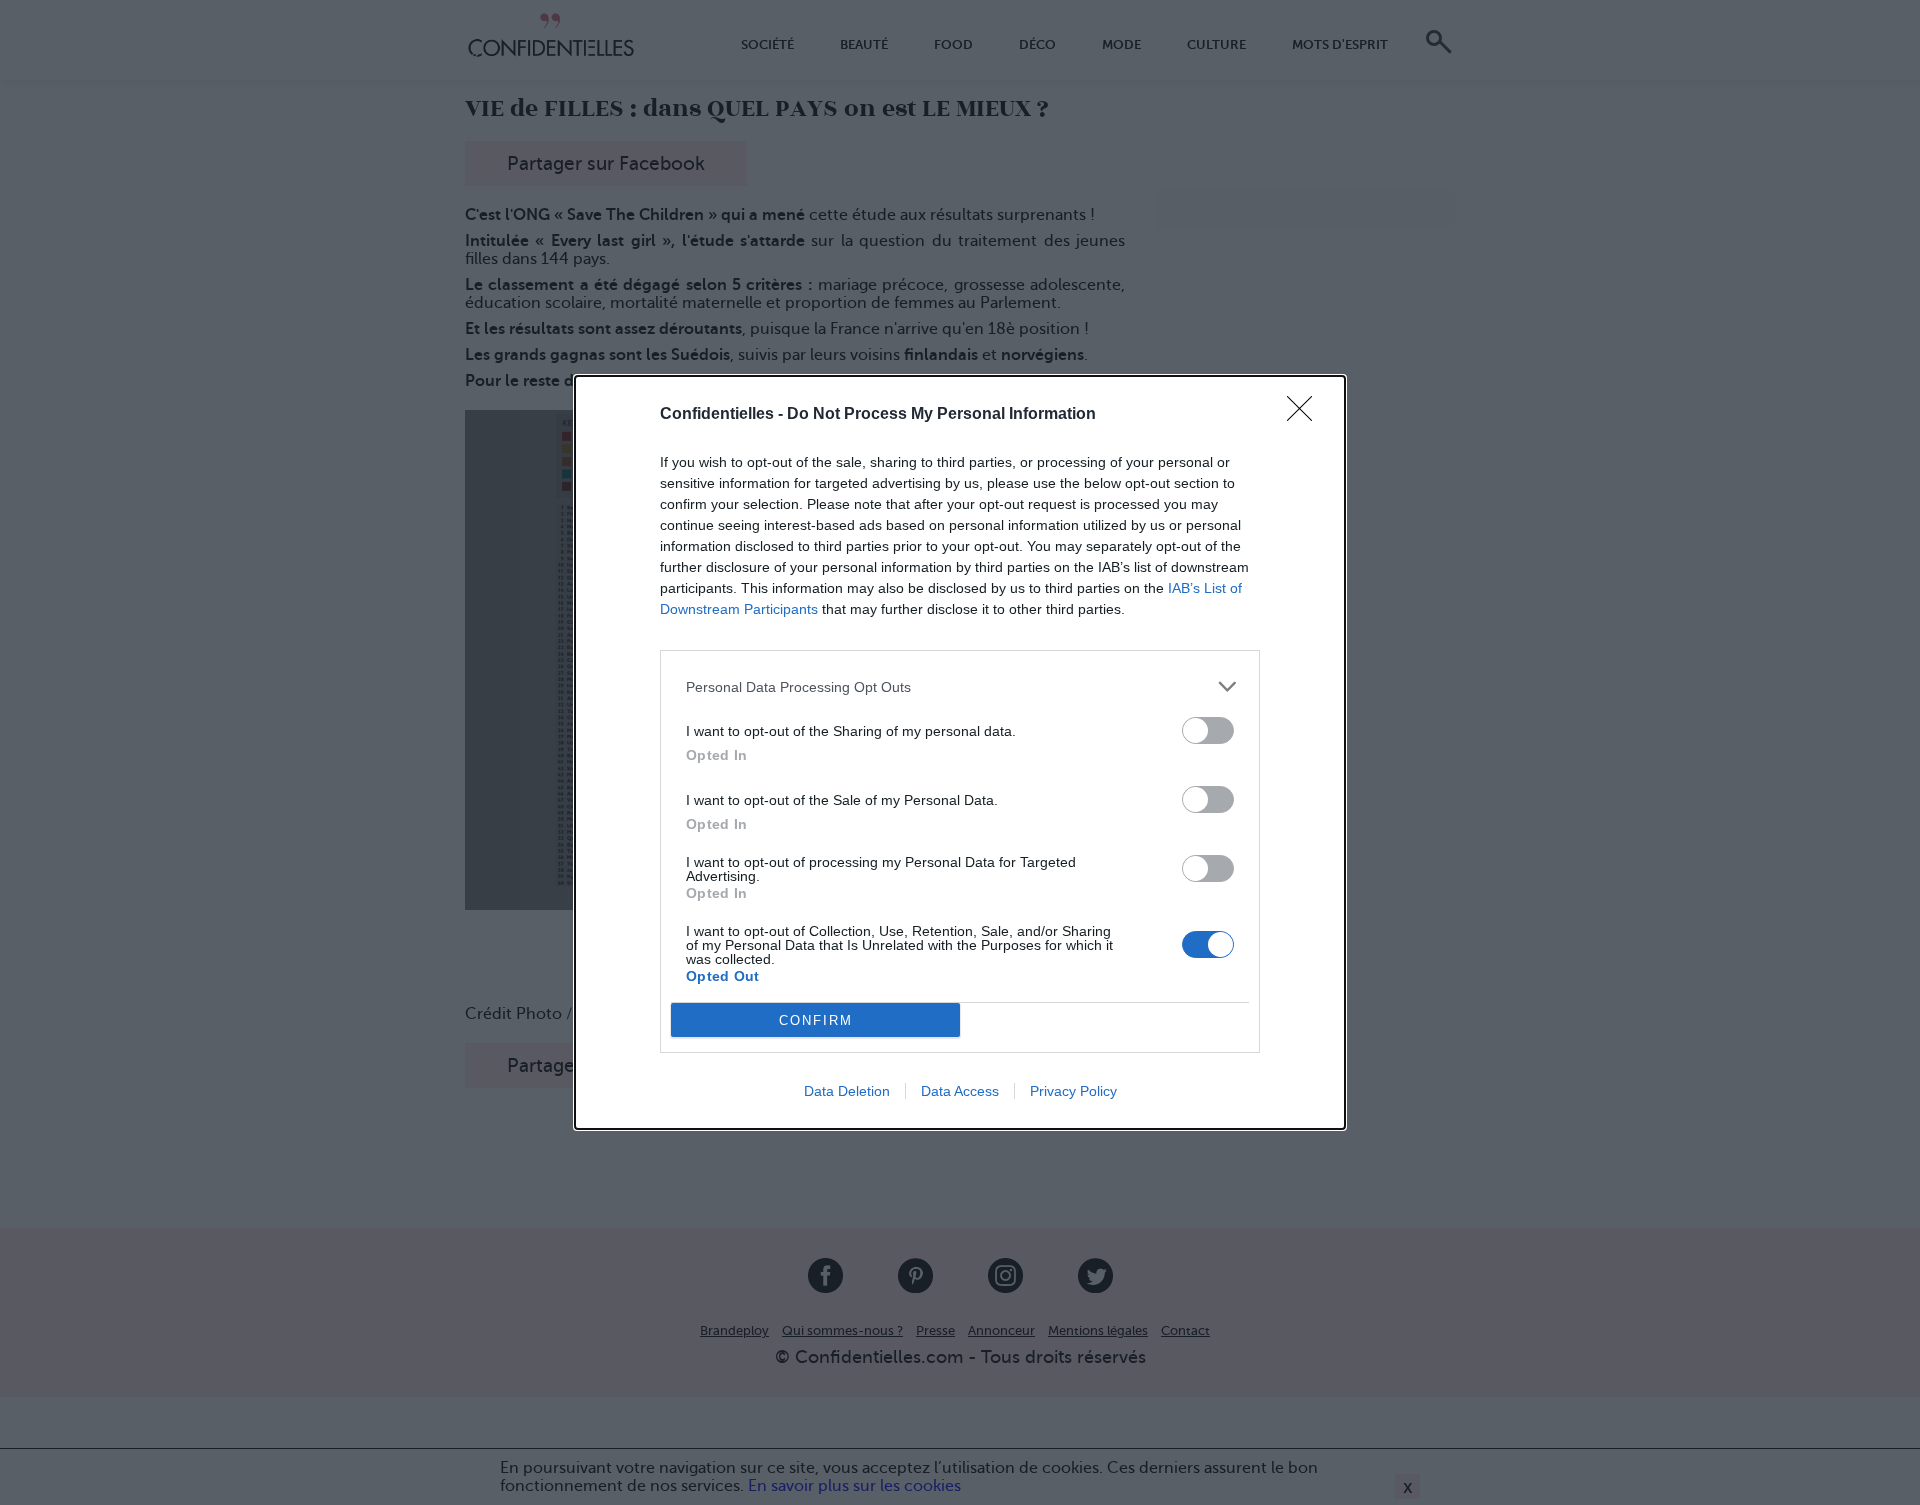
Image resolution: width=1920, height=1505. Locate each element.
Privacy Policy (1073, 1091)
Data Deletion (847, 1091)
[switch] (1208, 730)
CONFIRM (816, 1020)
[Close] (1306, 415)
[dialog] (960, 752)
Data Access (960, 1091)
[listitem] (960, 686)
